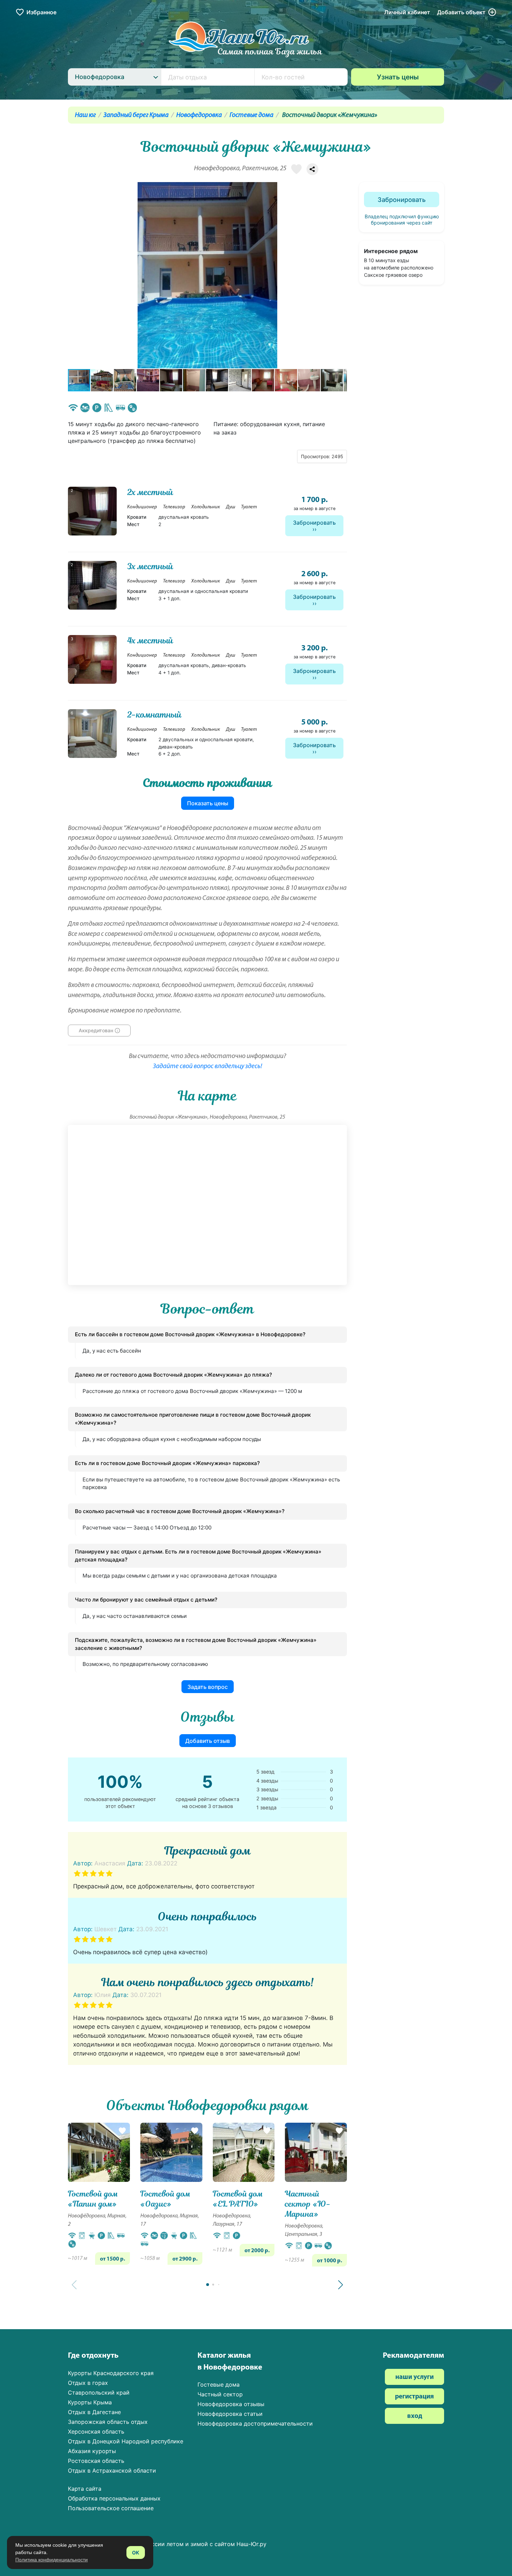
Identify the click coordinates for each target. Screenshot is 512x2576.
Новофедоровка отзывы (231, 2404)
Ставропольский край (99, 2393)
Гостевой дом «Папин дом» (93, 2199)
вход (415, 2416)
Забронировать (314, 523)
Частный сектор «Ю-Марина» (308, 2204)
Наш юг (85, 115)
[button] (341, 275)
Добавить (461, 12)
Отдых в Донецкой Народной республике (126, 2441)
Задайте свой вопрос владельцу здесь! (208, 1067)
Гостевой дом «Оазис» (165, 2199)
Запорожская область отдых (108, 2422)
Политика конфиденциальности (52, 2560)
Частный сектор (220, 2394)
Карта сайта (85, 2489)
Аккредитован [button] (96, 1031)
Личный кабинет (407, 12)
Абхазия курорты (92, 2451)
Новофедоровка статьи (230, 2414)
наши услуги (414, 2377)
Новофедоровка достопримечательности (255, 2424)
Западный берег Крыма (136, 115)
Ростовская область (96, 2461)
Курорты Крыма (90, 2402)
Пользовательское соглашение (111, 2508)
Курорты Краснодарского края (111, 2373)
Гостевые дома (251, 115)
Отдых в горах (88, 2383)
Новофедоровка (199, 115)
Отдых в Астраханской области (112, 2471)
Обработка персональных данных (114, 2498)
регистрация (414, 2397)
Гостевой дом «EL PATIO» (238, 2199)
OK (136, 2552)
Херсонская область (96, 2432)
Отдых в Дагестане (94, 2412)
